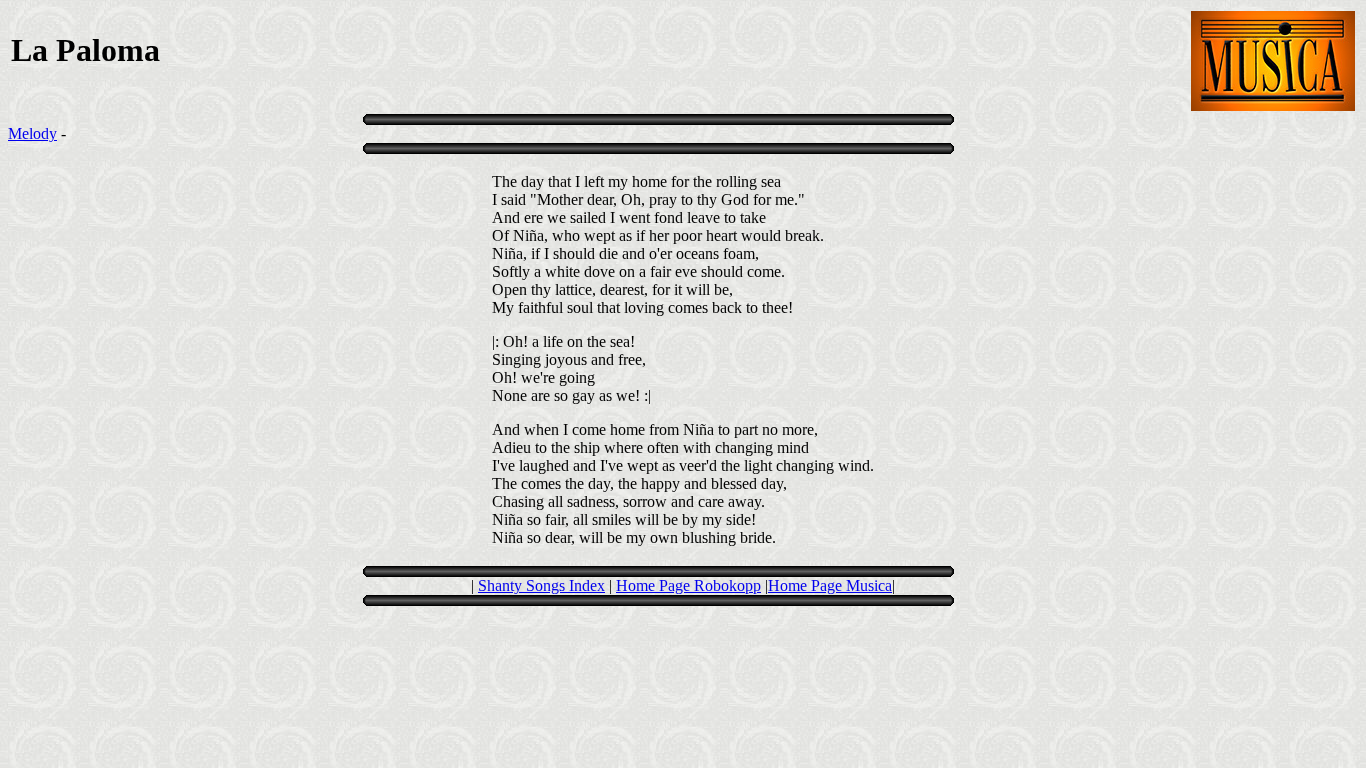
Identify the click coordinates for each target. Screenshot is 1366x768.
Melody (32, 133)
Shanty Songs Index (541, 585)
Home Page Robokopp (688, 585)
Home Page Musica (830, 585)
